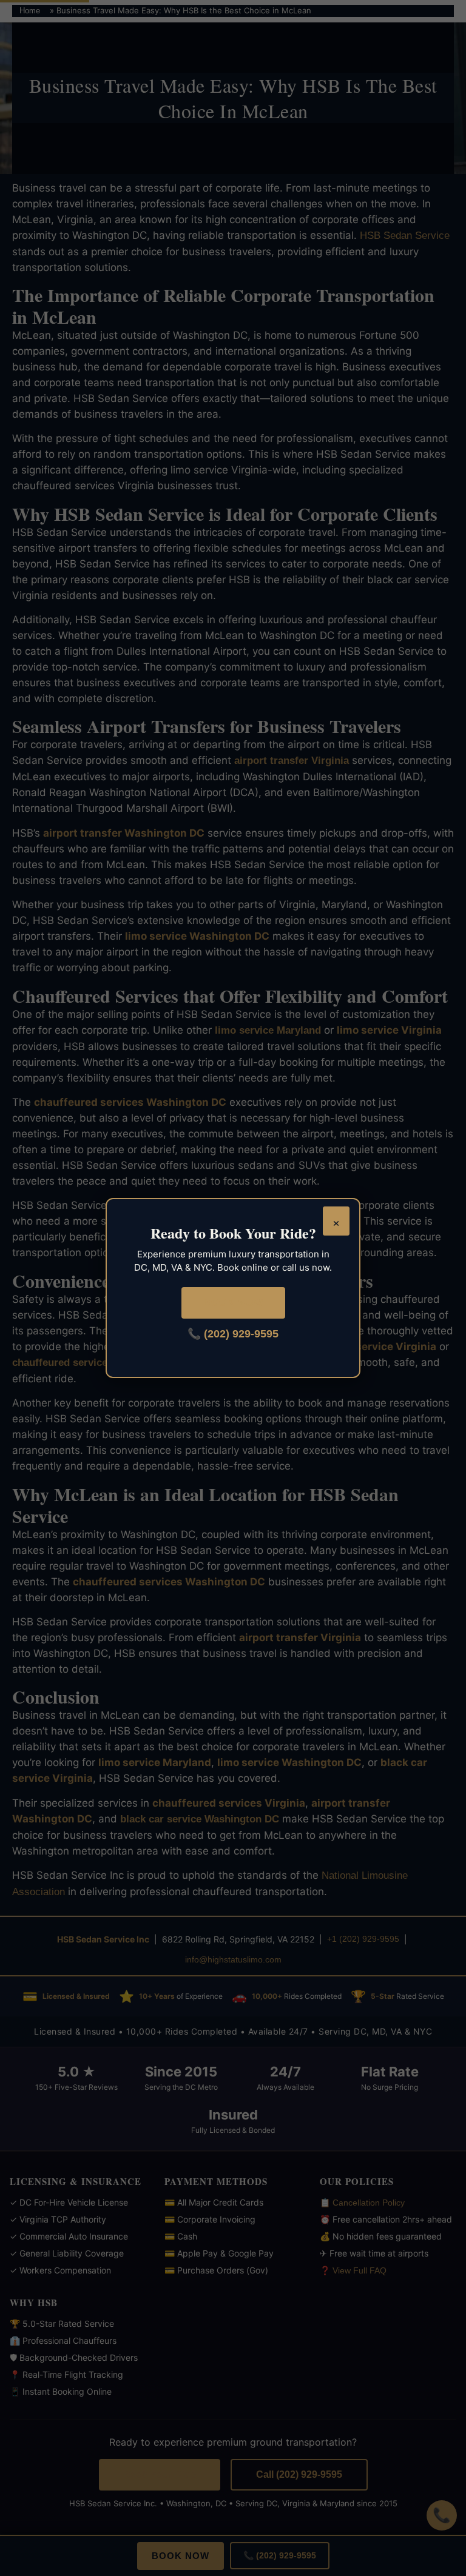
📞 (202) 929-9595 (233, 1334)
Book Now (233, 1303)
